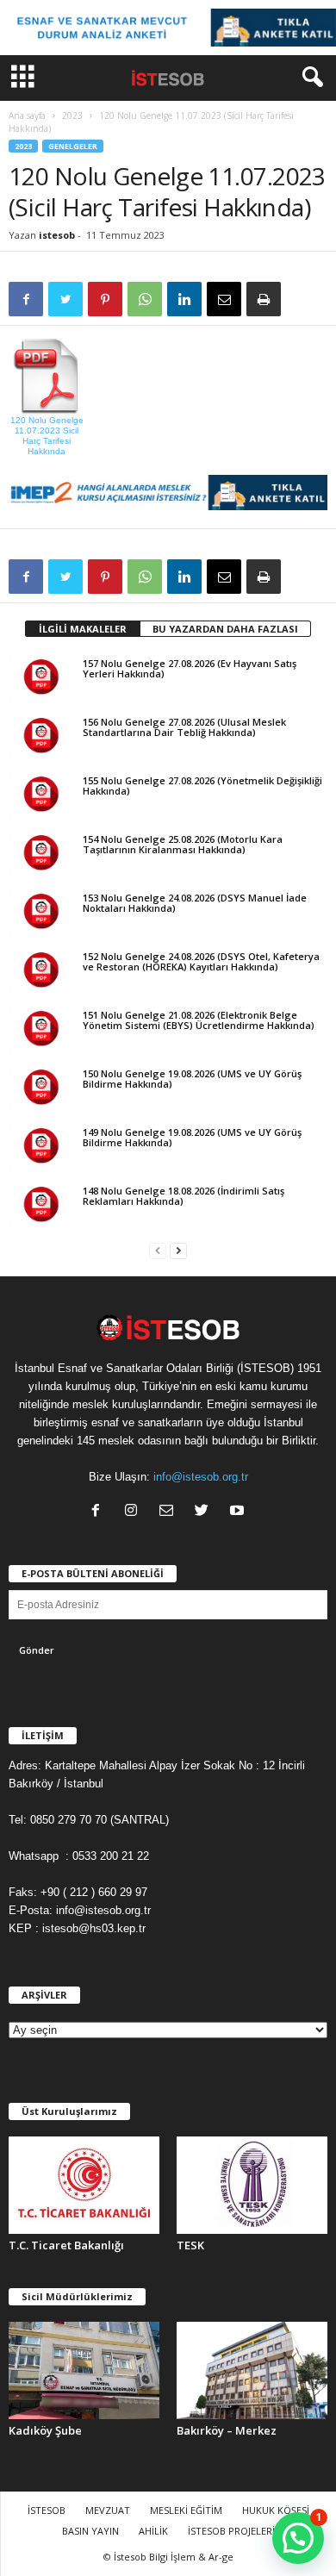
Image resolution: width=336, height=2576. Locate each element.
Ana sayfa (27, 115)
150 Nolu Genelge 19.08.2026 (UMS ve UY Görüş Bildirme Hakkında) (192, 1079)
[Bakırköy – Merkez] (252, 2370)
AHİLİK (153, 2531)
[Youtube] (239, 1512)
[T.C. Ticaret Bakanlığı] (84, 2185)
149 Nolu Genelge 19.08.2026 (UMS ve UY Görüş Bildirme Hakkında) (192, 1137)
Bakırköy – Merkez (227, 2430)
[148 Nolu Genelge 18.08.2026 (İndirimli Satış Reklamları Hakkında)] (41, 1207)
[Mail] (170, 1512)
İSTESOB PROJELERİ (231, 2531)
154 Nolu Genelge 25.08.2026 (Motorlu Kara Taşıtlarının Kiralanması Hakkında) (183, 844)
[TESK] (252, 2185)
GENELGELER (73, 146)
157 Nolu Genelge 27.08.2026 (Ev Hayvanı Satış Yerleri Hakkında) (190, 668)
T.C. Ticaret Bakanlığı (66, 2245)
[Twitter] (205, 1512)
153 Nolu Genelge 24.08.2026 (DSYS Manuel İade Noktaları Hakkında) (195, 903)
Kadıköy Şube (45, 2430)
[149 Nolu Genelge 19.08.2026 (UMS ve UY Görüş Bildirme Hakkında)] (41, 1148)
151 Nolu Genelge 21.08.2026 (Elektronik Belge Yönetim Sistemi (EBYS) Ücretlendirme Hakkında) (199, 1020)
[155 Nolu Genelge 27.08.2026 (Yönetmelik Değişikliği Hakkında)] (41, 796)
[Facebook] (100, 1512)
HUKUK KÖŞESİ (276, 2510)
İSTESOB (47, 2510)
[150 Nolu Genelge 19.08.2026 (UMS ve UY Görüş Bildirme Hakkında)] (41, 1089)
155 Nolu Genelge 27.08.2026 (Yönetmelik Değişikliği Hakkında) (202, 786)
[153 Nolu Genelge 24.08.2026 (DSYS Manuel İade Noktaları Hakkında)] (41, 914)
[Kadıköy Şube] (84, 2370)
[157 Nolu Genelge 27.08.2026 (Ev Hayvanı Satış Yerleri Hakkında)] (41, 679)
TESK (190, 2245)
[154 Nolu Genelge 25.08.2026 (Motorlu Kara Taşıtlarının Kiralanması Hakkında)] (41, 855)
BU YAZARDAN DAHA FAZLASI (225, 629)
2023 (72, 115)
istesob (57, 235)
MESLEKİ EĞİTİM (186, 2510)
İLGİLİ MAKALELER (83, 629)
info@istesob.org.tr (201, 1477)
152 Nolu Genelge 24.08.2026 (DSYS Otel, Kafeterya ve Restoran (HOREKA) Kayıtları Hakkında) (201, 961)
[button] (309, 78)
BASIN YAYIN (90, 2531)
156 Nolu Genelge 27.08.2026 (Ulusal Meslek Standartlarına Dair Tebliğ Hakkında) (184, 727)
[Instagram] (135, 1512)
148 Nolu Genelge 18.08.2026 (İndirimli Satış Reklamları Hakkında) (184, 1196)
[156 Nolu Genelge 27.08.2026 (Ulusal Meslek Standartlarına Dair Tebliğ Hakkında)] (41, 738)
